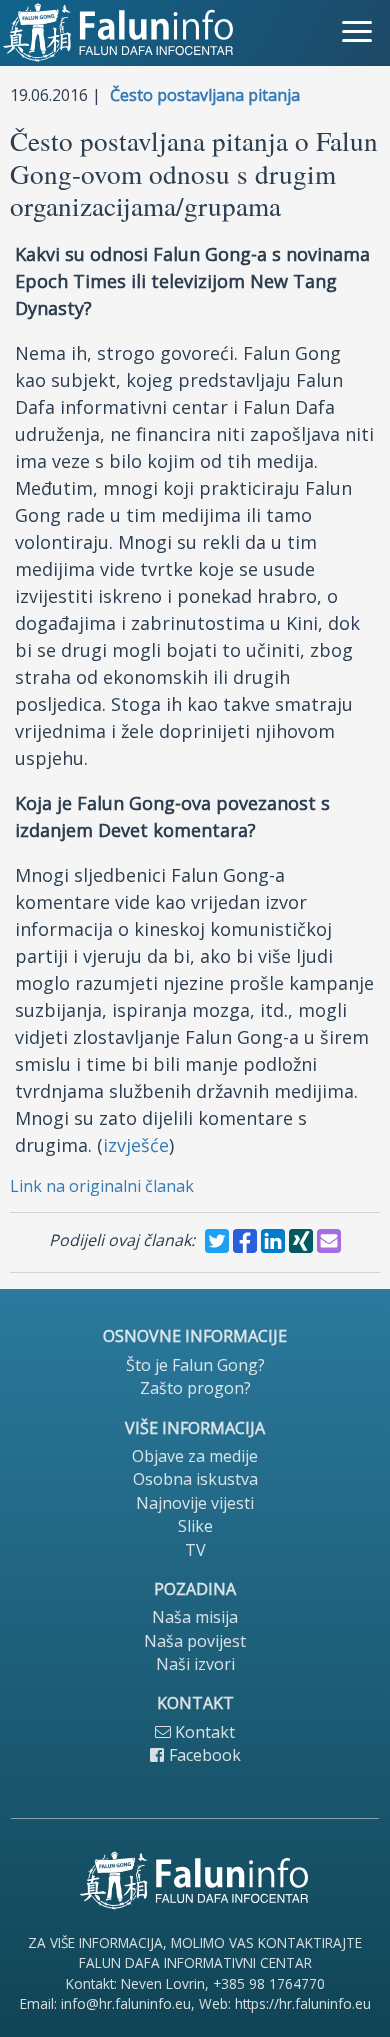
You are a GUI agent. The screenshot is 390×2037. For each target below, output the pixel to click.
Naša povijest (195, 1641)
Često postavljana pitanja (205, 95)
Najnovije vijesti (195, 1503)
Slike (195, 1526)
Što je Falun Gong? (195, 1365)
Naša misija (195, 1617)
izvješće (136, 1145)
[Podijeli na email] (329, 1241)
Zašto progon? (195, 1388)
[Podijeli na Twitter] (217, 1241)
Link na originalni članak (102, 1186)
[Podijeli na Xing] (301, 1241)
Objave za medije (195, 1456)
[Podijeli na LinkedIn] (273, 1241)
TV (195, 1550)
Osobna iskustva (195, 1479)
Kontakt (203, 1732)
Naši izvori (195, 1664)
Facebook (203, 1755)
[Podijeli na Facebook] (245, 1241)
